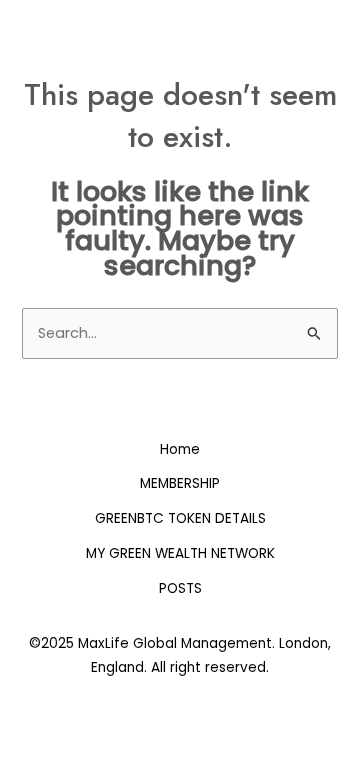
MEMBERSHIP (180, 483)
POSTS (180, 588)
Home (180, 449)
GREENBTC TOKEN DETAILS (180, 518)
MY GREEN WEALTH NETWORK (180, 553)
